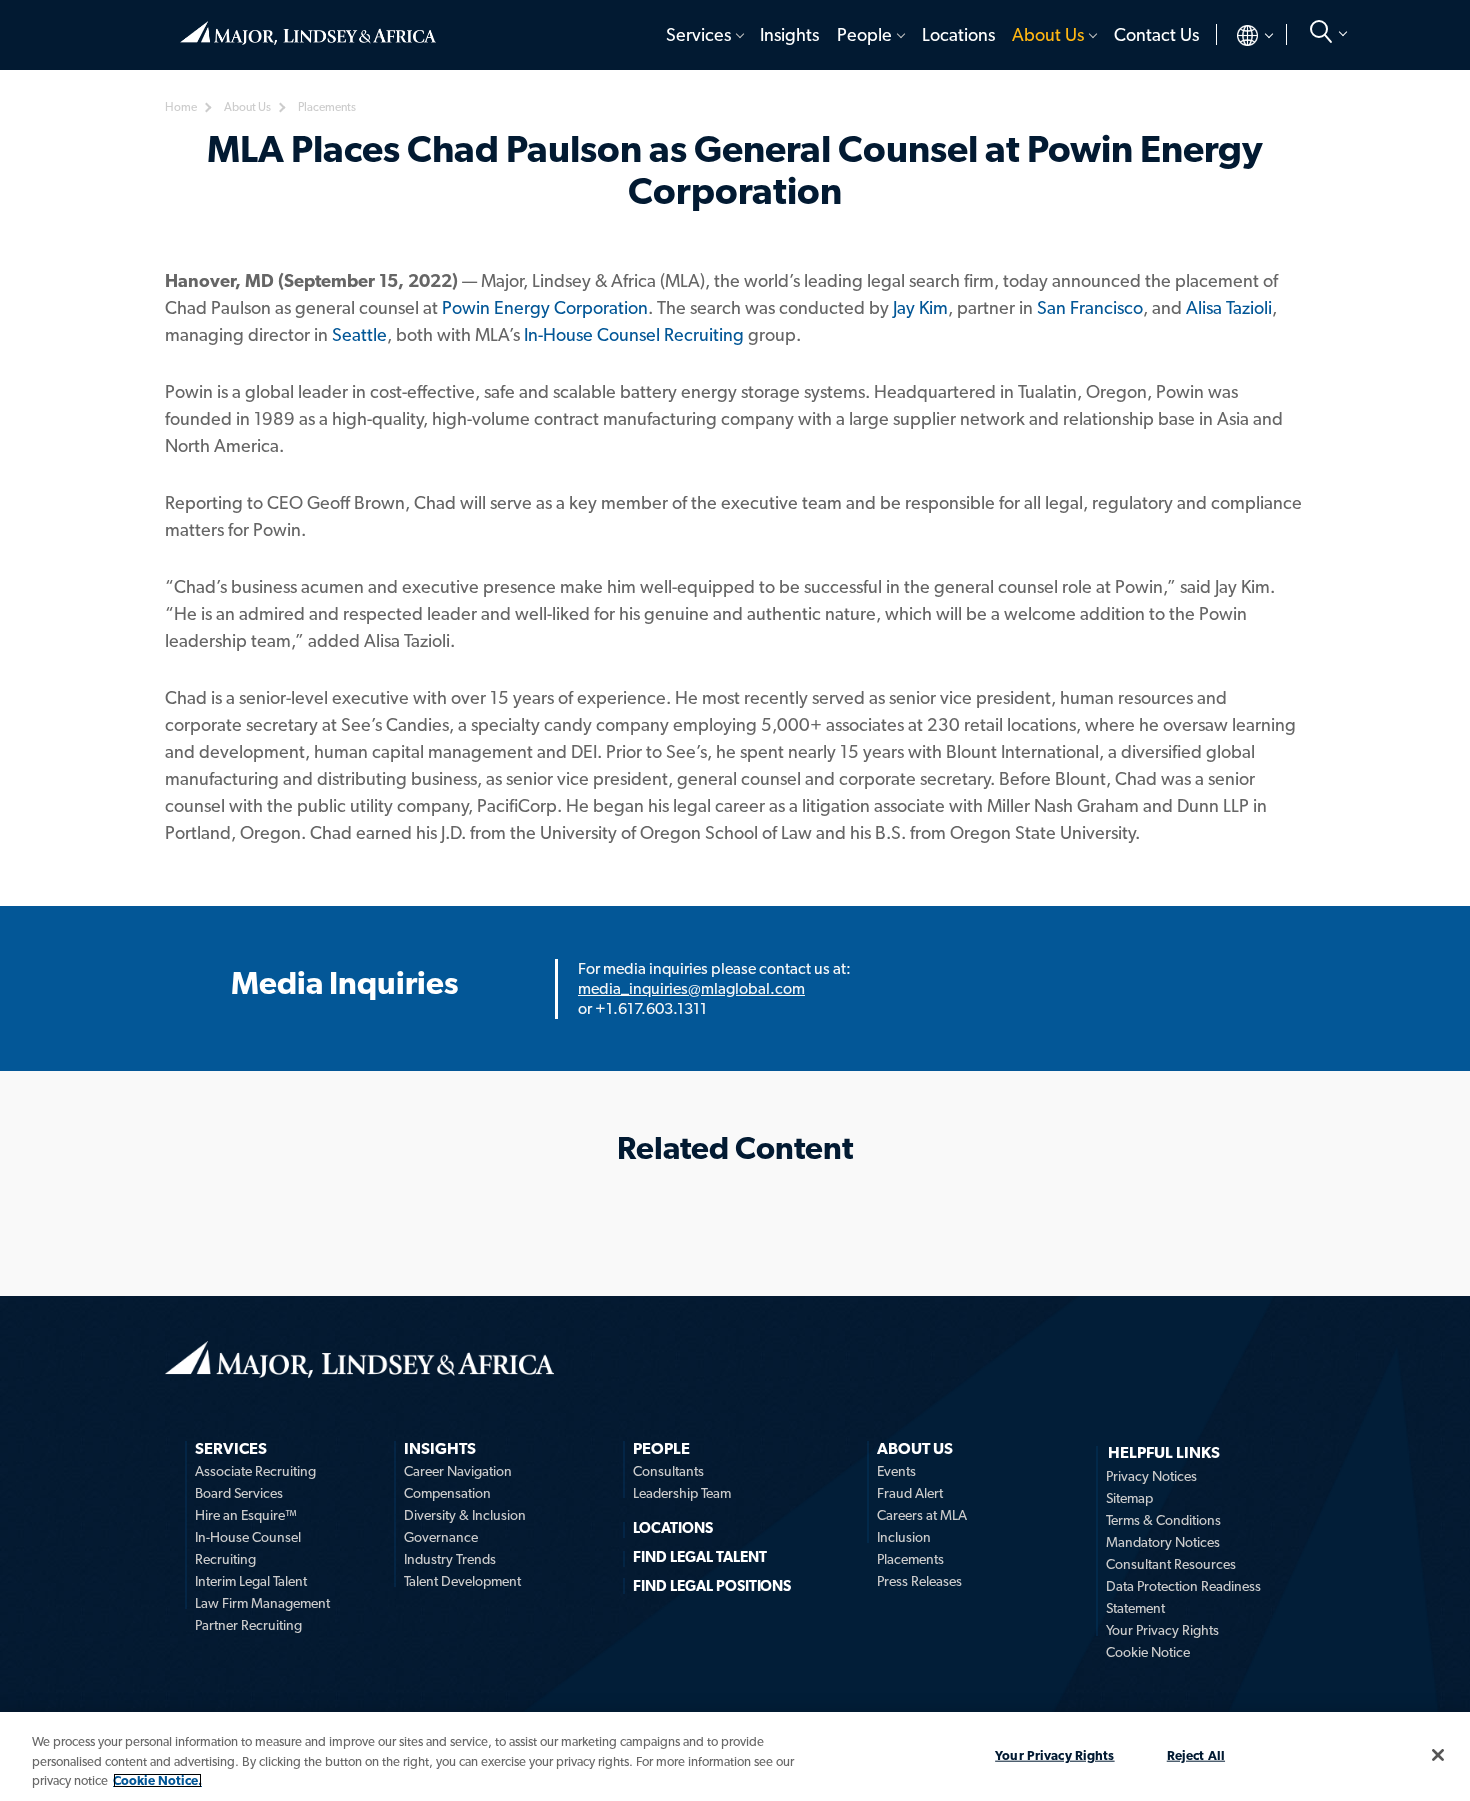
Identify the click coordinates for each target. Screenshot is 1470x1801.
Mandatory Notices (1163, 1542)
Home (308, 25)
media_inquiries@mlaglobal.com (691, 988)
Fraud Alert (910, 1493)
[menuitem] (703, 35)
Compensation (447, 1493)
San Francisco (1090, 307)
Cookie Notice (1148, 1652)
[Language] (1238, 35)
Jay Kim (920, 307)
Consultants (668, 1471)
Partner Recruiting (248, 1625)
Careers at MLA (922, 1515)
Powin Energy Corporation (545, 307)
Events (896, 1471)
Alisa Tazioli (1229, 307)
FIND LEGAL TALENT (700, 1557)
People (864, 34)
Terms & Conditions (1163, 1520)
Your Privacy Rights (1162, 1630)
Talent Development (462, 1581)
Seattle (359, 334)
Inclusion (904, 1537)
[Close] (1438, 1755)
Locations (958, 34)
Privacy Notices (1151, 1476)
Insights (789, 34)
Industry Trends (450, 1559)
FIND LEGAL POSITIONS (712, 1586)
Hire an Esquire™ (246, 1515)
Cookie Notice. (157, 1780)
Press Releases (919, 1581)
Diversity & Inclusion (465, 1515)
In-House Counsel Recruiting (634, 334)
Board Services (239, 1493)
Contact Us (1156, 34)
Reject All (1196, 1754)
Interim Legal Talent (251, 1581)
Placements (910, 1559)
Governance (441, 1537)
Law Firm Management (262, 1603)
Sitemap (1129, 1498)
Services (698, 34)
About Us (1048, 34)
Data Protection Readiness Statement (1183, 1597)
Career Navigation (458, 1471)
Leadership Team (682, 1493)
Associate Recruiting (255, 1471)
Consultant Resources (1171, 1564)
